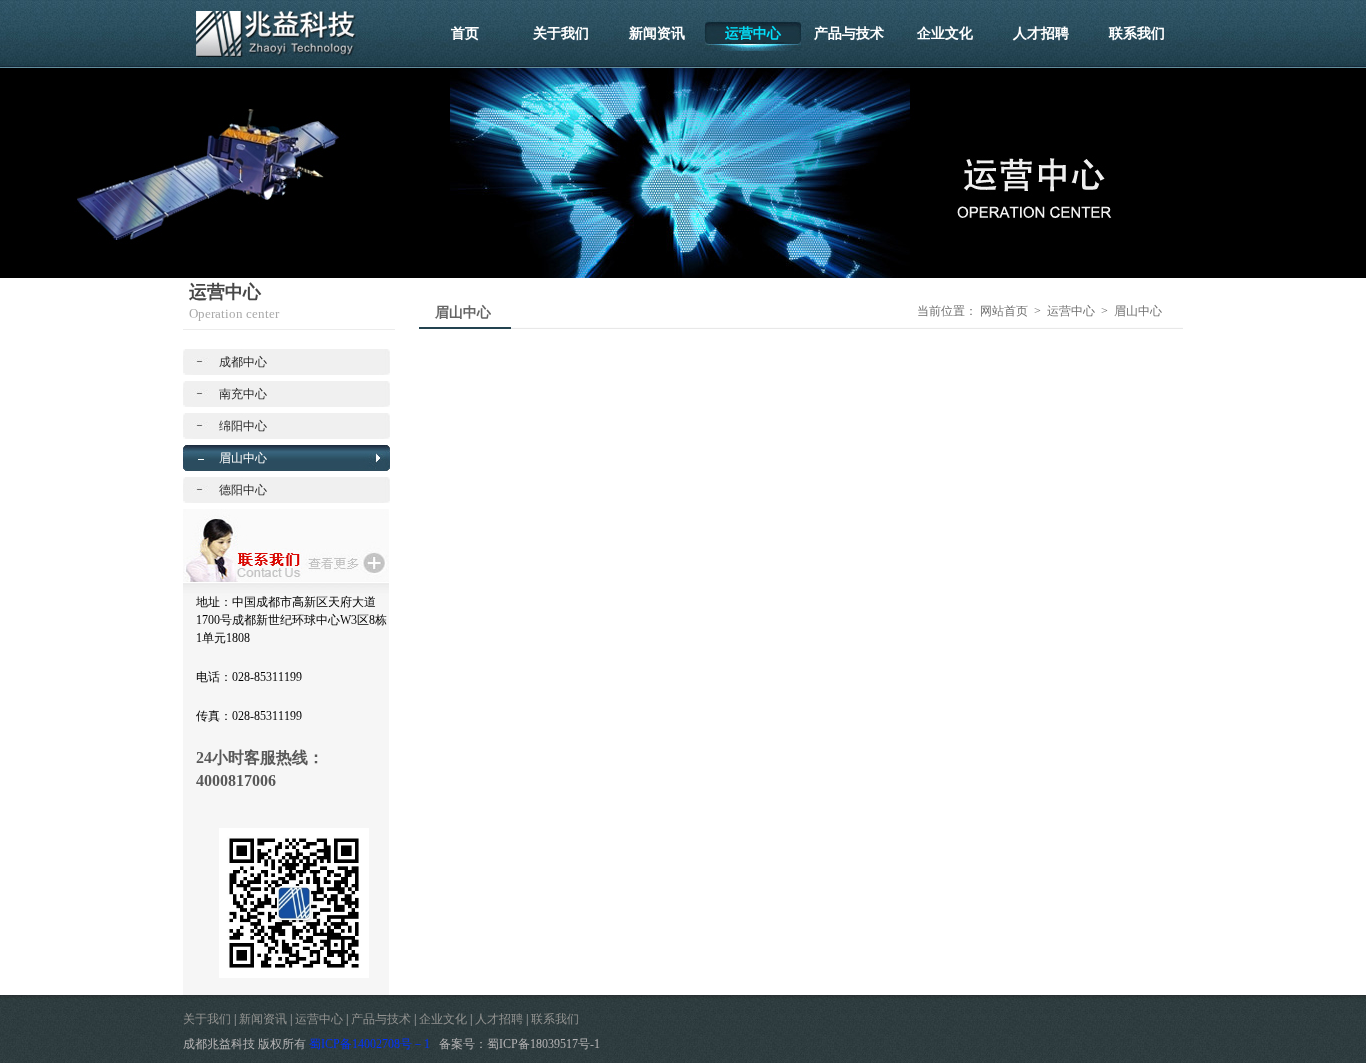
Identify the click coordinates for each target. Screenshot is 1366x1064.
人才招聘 (1041, 33)
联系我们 (1137, 33)
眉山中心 (243, 458)
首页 (465, 33)
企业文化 (945, 33)
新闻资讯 (657, 33)
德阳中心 (243, 490)
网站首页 (1004, 311)
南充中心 (243, 394)
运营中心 (753, 33)
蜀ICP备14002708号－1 (369, 1044)
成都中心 (243, 362)
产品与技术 (849, 33)
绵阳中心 (243, 426)
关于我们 (561, 33)
